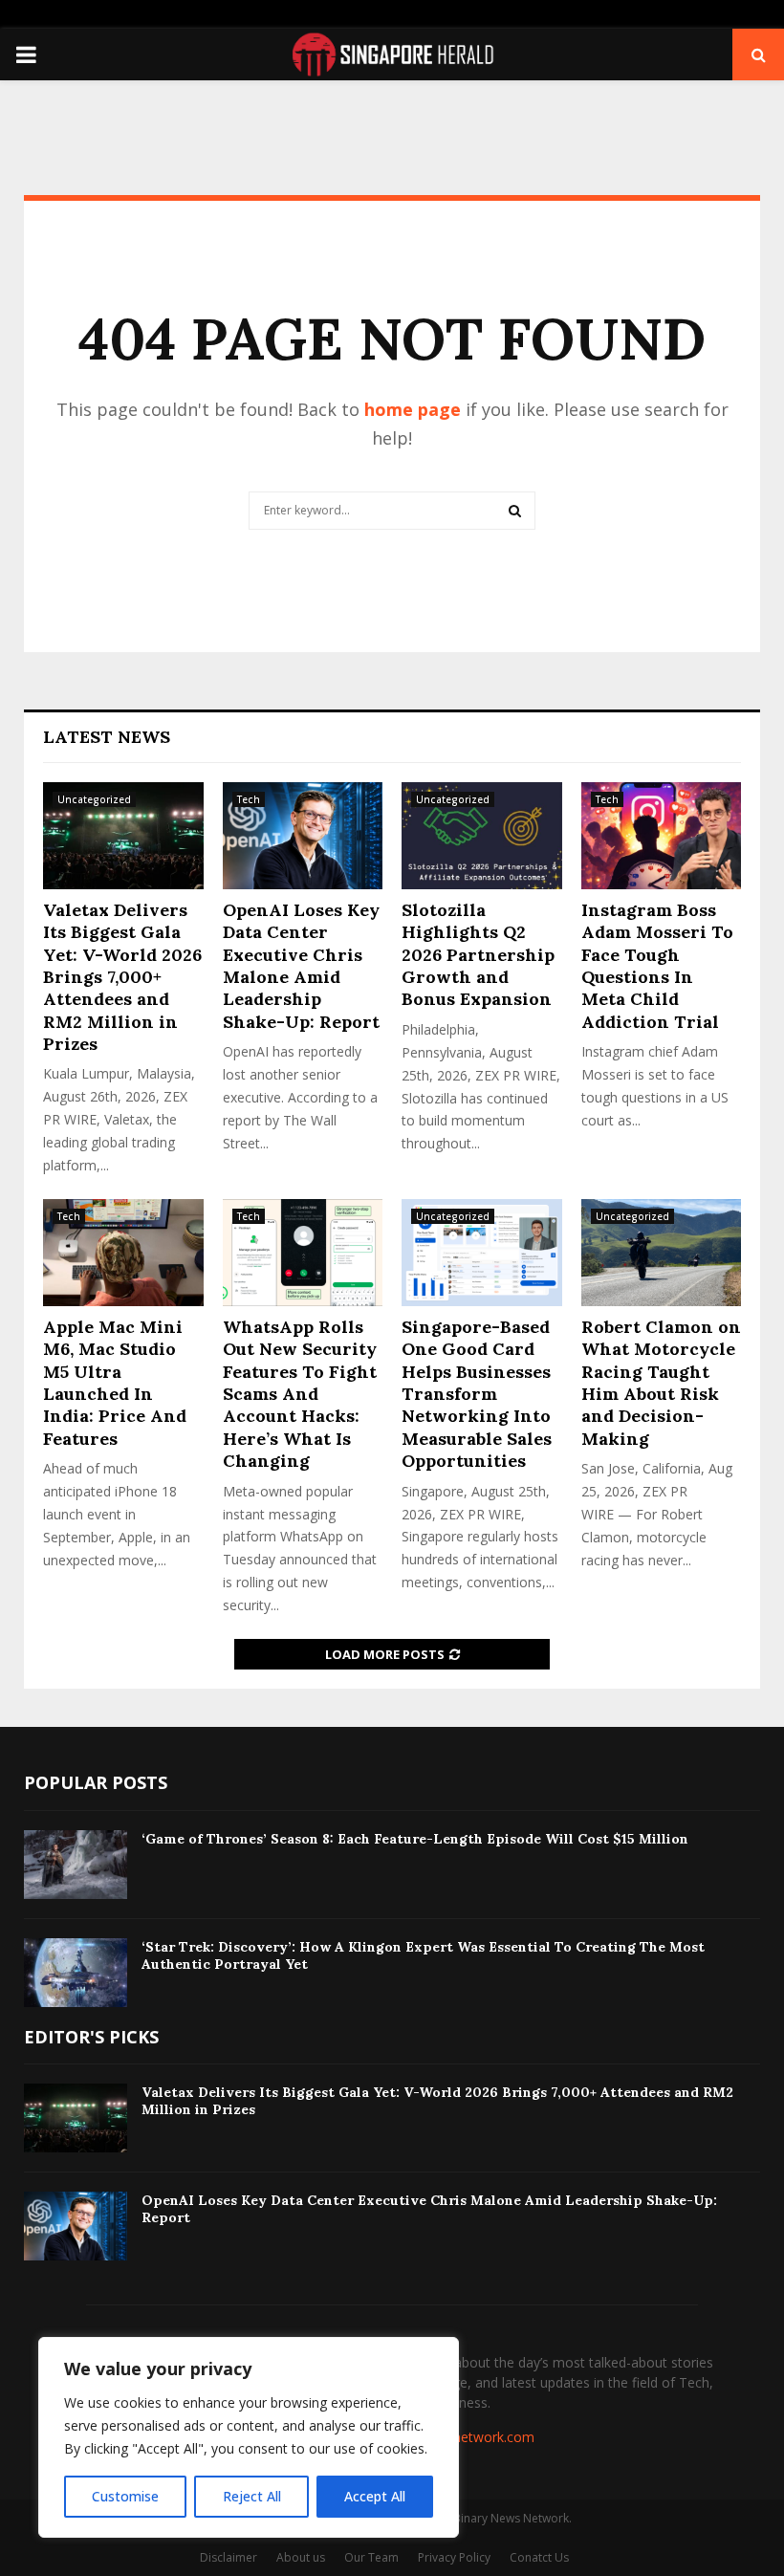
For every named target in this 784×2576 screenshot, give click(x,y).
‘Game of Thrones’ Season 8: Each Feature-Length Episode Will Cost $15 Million (415, 1839)
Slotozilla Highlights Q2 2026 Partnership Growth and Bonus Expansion (478, 955)
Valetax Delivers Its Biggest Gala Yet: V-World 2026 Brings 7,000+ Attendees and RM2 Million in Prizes (122, 977)
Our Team (371, 2557)
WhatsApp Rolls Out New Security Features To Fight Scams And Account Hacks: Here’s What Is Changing (300, 1394)
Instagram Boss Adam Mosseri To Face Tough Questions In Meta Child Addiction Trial (657, 966)
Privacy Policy (454, 2557)
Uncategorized (94, 799)
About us (301, 2557)
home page (413, 409)
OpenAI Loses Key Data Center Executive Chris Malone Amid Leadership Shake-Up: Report (301, 966)
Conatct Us (539, 2557)
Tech (249, 799)
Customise (125, 2496)
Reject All (252, 2496)
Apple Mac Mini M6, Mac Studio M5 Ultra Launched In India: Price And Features (115, 1383)
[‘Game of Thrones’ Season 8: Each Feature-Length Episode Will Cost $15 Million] (76, 1865)
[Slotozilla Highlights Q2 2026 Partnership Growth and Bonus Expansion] (482, 836)
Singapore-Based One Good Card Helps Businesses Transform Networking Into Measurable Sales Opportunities (477, 1394)
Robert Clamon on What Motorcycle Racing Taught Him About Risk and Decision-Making (661, 1383)
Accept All (375, 2496)
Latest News (107, 737)
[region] (249, 2437)
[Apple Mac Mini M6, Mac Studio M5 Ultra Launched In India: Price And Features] (123, 1253)
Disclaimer (229, 2557)
